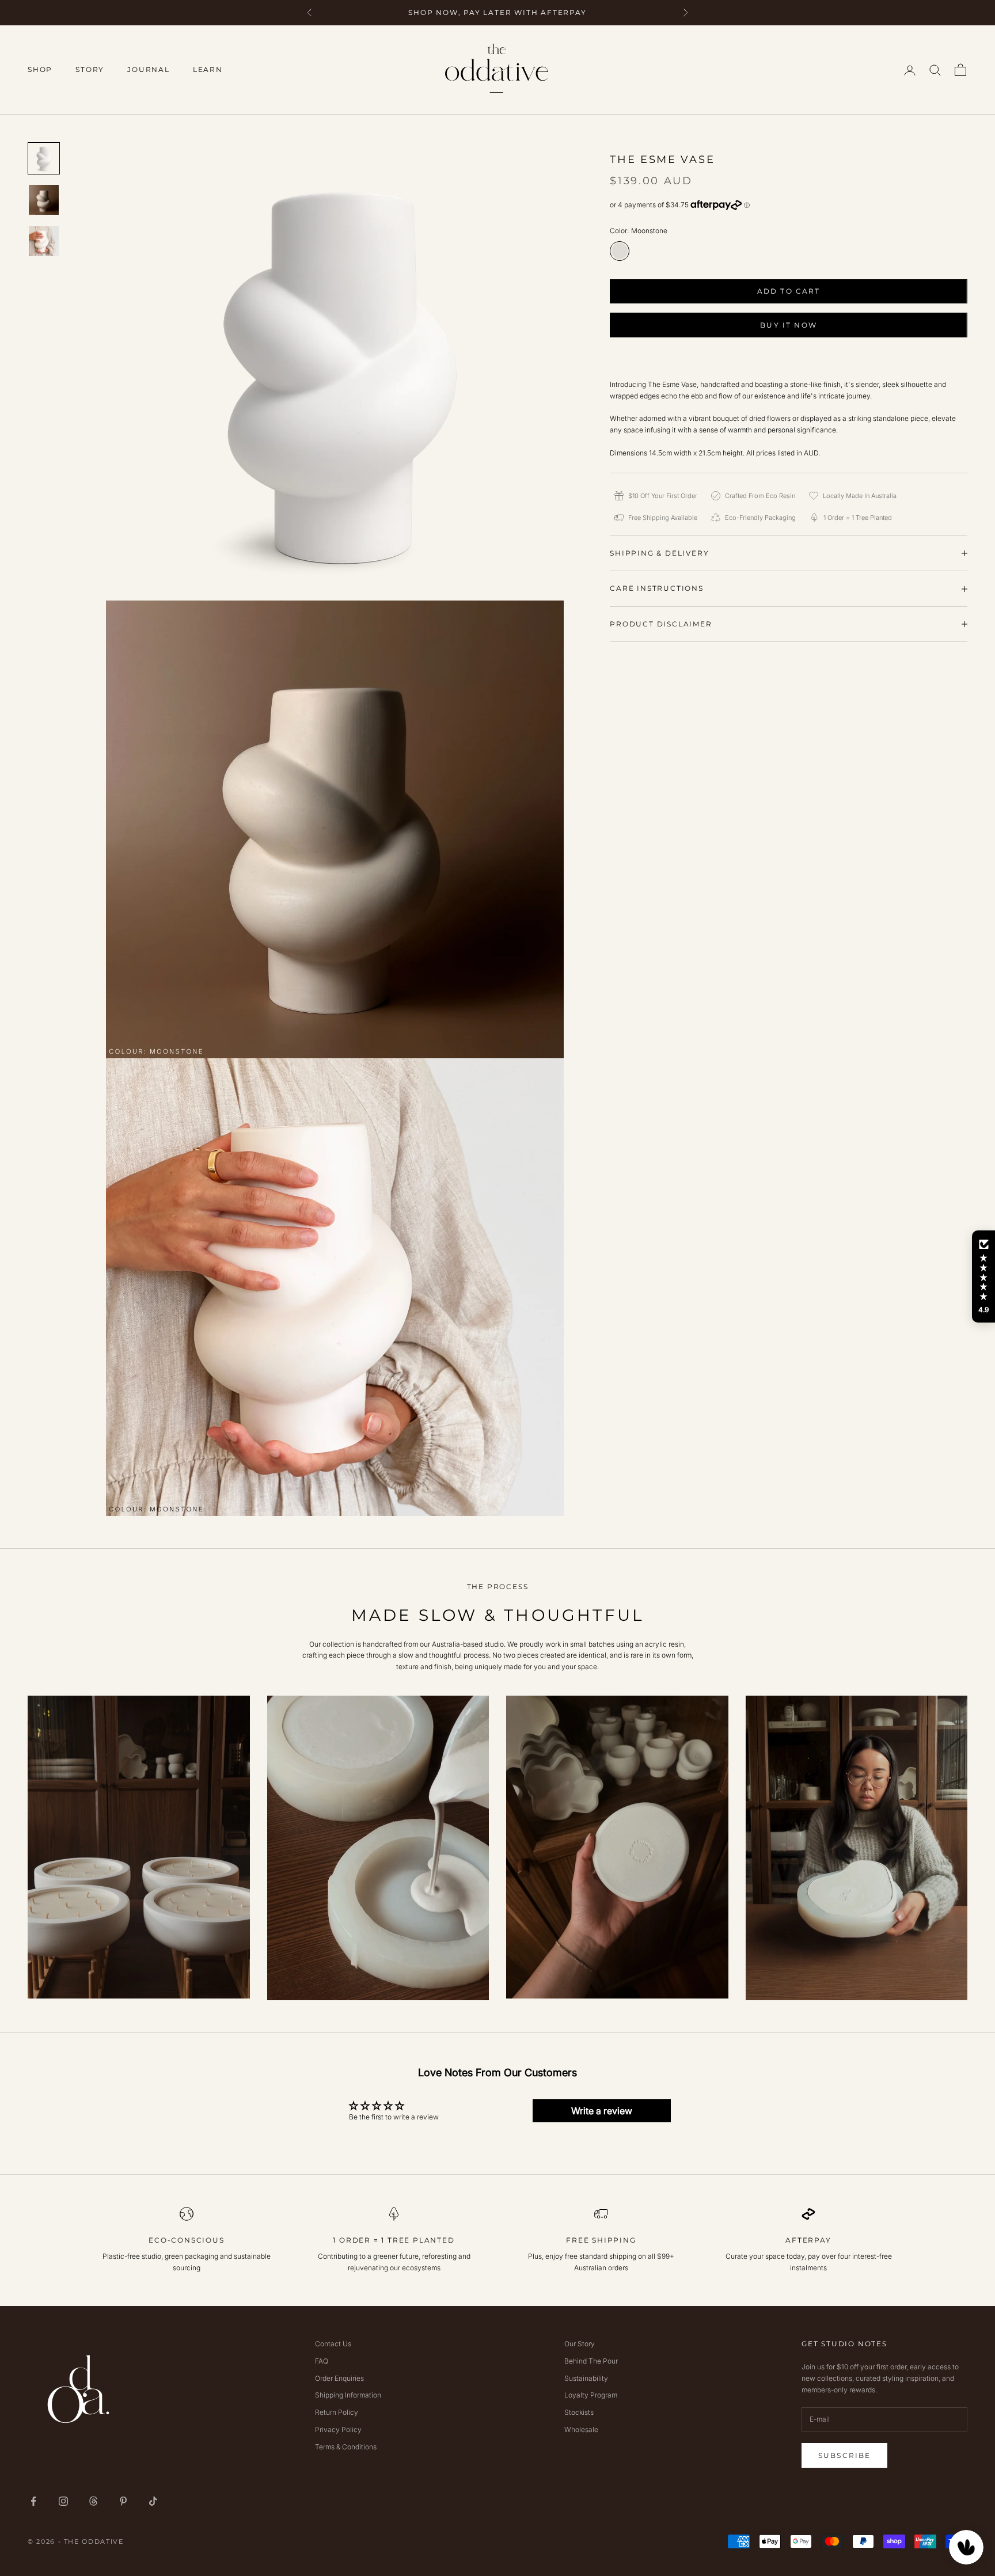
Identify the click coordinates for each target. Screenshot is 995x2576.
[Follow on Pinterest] (123, 2501)
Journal (149, 69)
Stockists (579, 2412)
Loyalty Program (591, 2395)
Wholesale (581, 2429)
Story (90, 69)
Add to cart (789, 291)
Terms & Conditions (346, 2447)
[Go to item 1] (44, 158)
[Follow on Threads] (93, 2501)
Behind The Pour (591, 2361)
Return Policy (337, 2412)
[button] (983, 1276)
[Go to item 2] (44, 200)
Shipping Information (348, 2395)
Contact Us (333, 2344)
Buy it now (789, 325)
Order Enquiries (339, 2378)
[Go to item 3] (44, 241)
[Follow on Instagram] (63, 2501)
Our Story (580, 2344)
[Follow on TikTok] (153, 2501)
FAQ (322, 2361)
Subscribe (844, 2455)
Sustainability (586, 2378)
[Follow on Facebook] (33, 2501)
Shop (40, 69)
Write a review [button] (602, 2111)
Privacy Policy (338, 2429)
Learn (208, 69)
